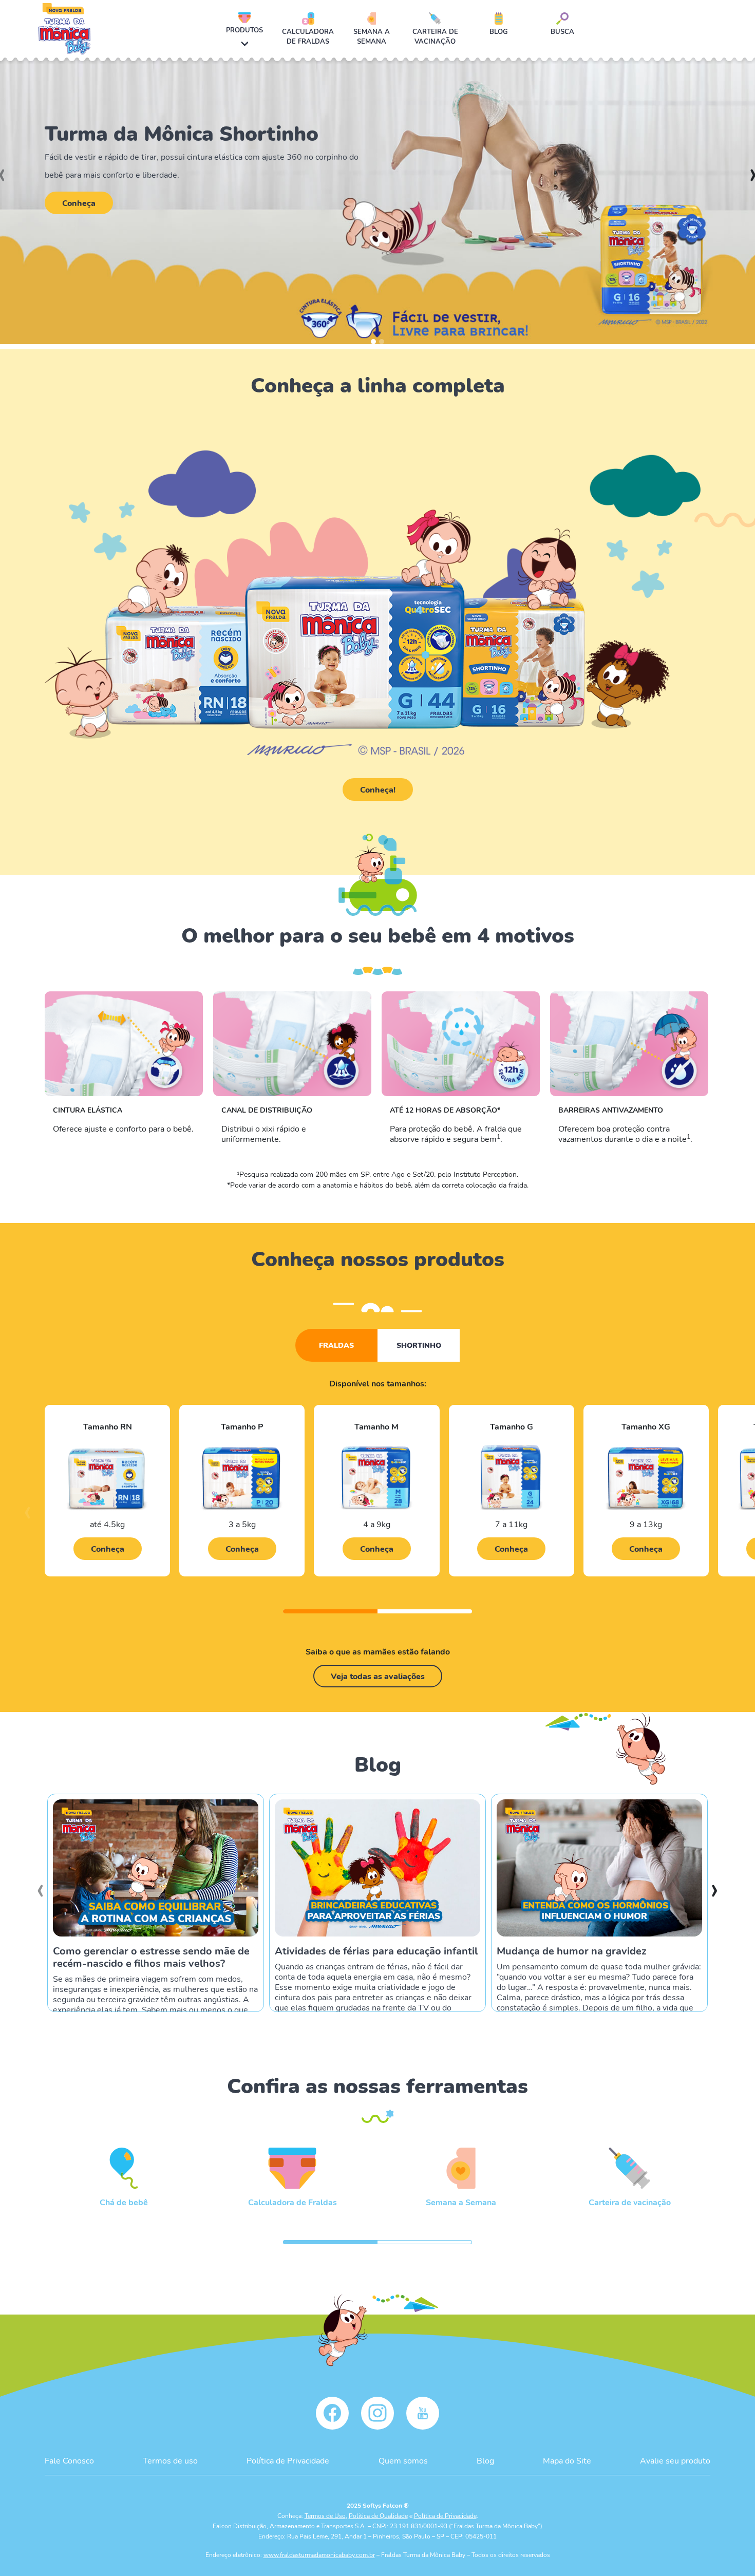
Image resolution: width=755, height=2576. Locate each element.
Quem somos (403, 2460)
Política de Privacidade (288, 2460)
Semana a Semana (372, 36)
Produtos (244, 30)
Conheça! (378, 789)
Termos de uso (170, 2460)
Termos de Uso (325, 2515)
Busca (562, 31)
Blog (499, 31)
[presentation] (27, 1517)
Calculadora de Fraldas (308, 36)
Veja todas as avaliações (378, 1676)
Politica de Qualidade (378, 2515)
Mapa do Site (567, 2460)
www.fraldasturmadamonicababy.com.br (319, 2554)
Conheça (79, 203)
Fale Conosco (69, 2460)
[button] (373, 342)
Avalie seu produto (675, 2460)
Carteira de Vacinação (435, 36)
